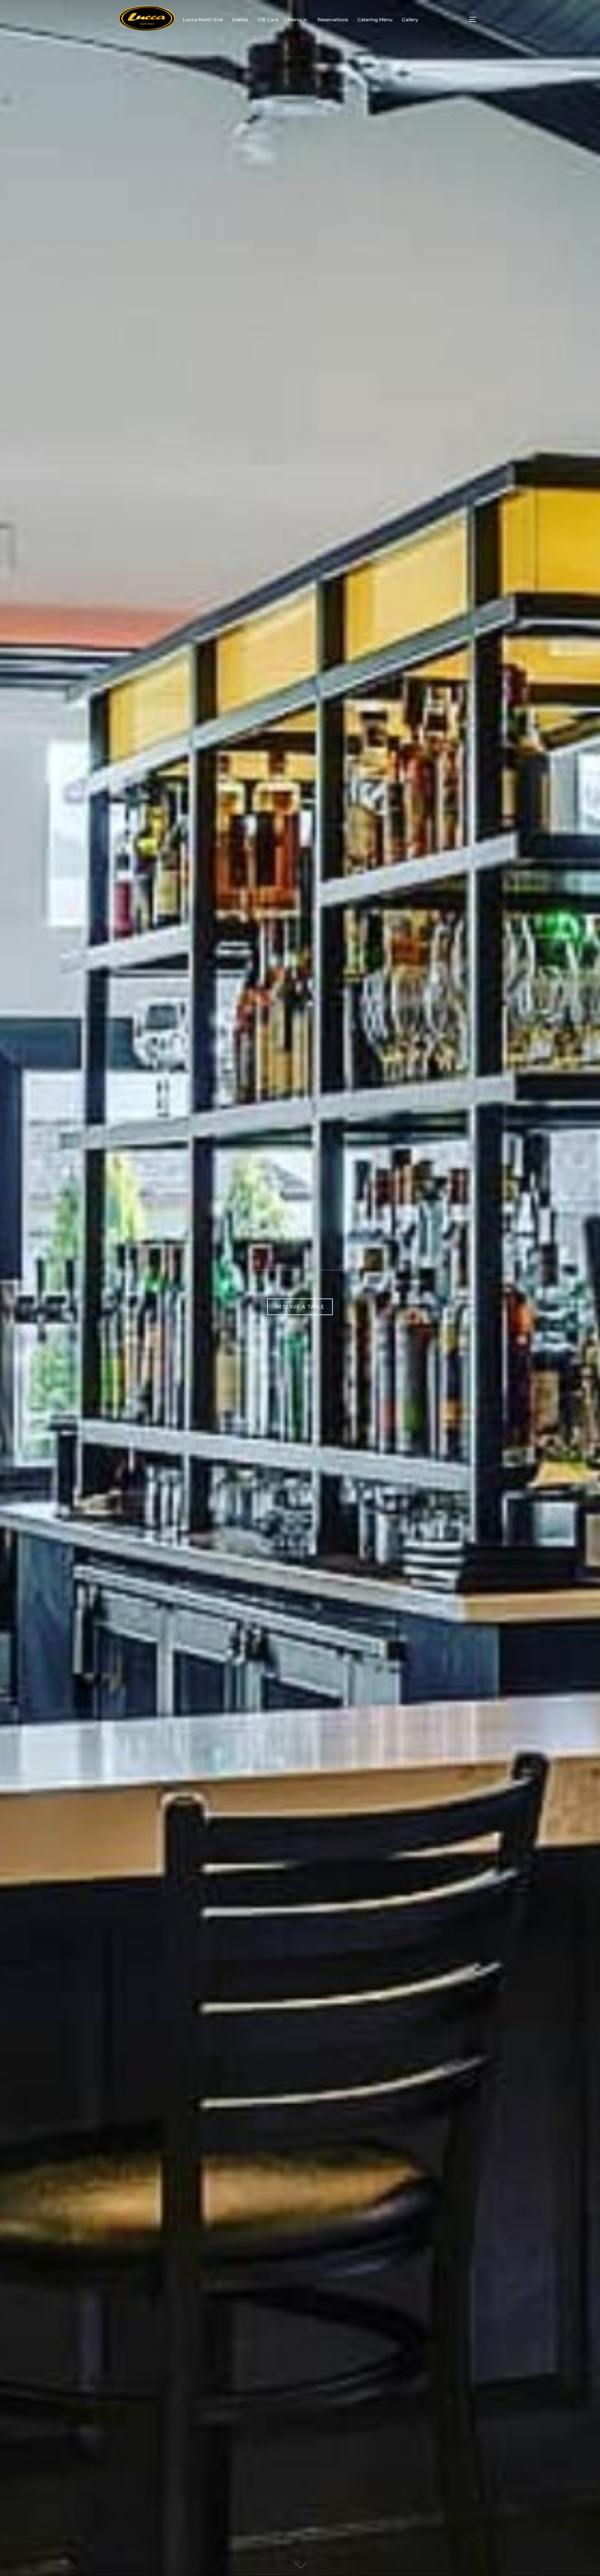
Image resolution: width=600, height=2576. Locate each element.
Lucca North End (203, 20)
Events (240, 20)
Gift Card (268, 20)
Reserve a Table (300, 1307)
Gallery (410, 20)
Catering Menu (375, 20)
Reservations (333, 20)
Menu (295, 20)
